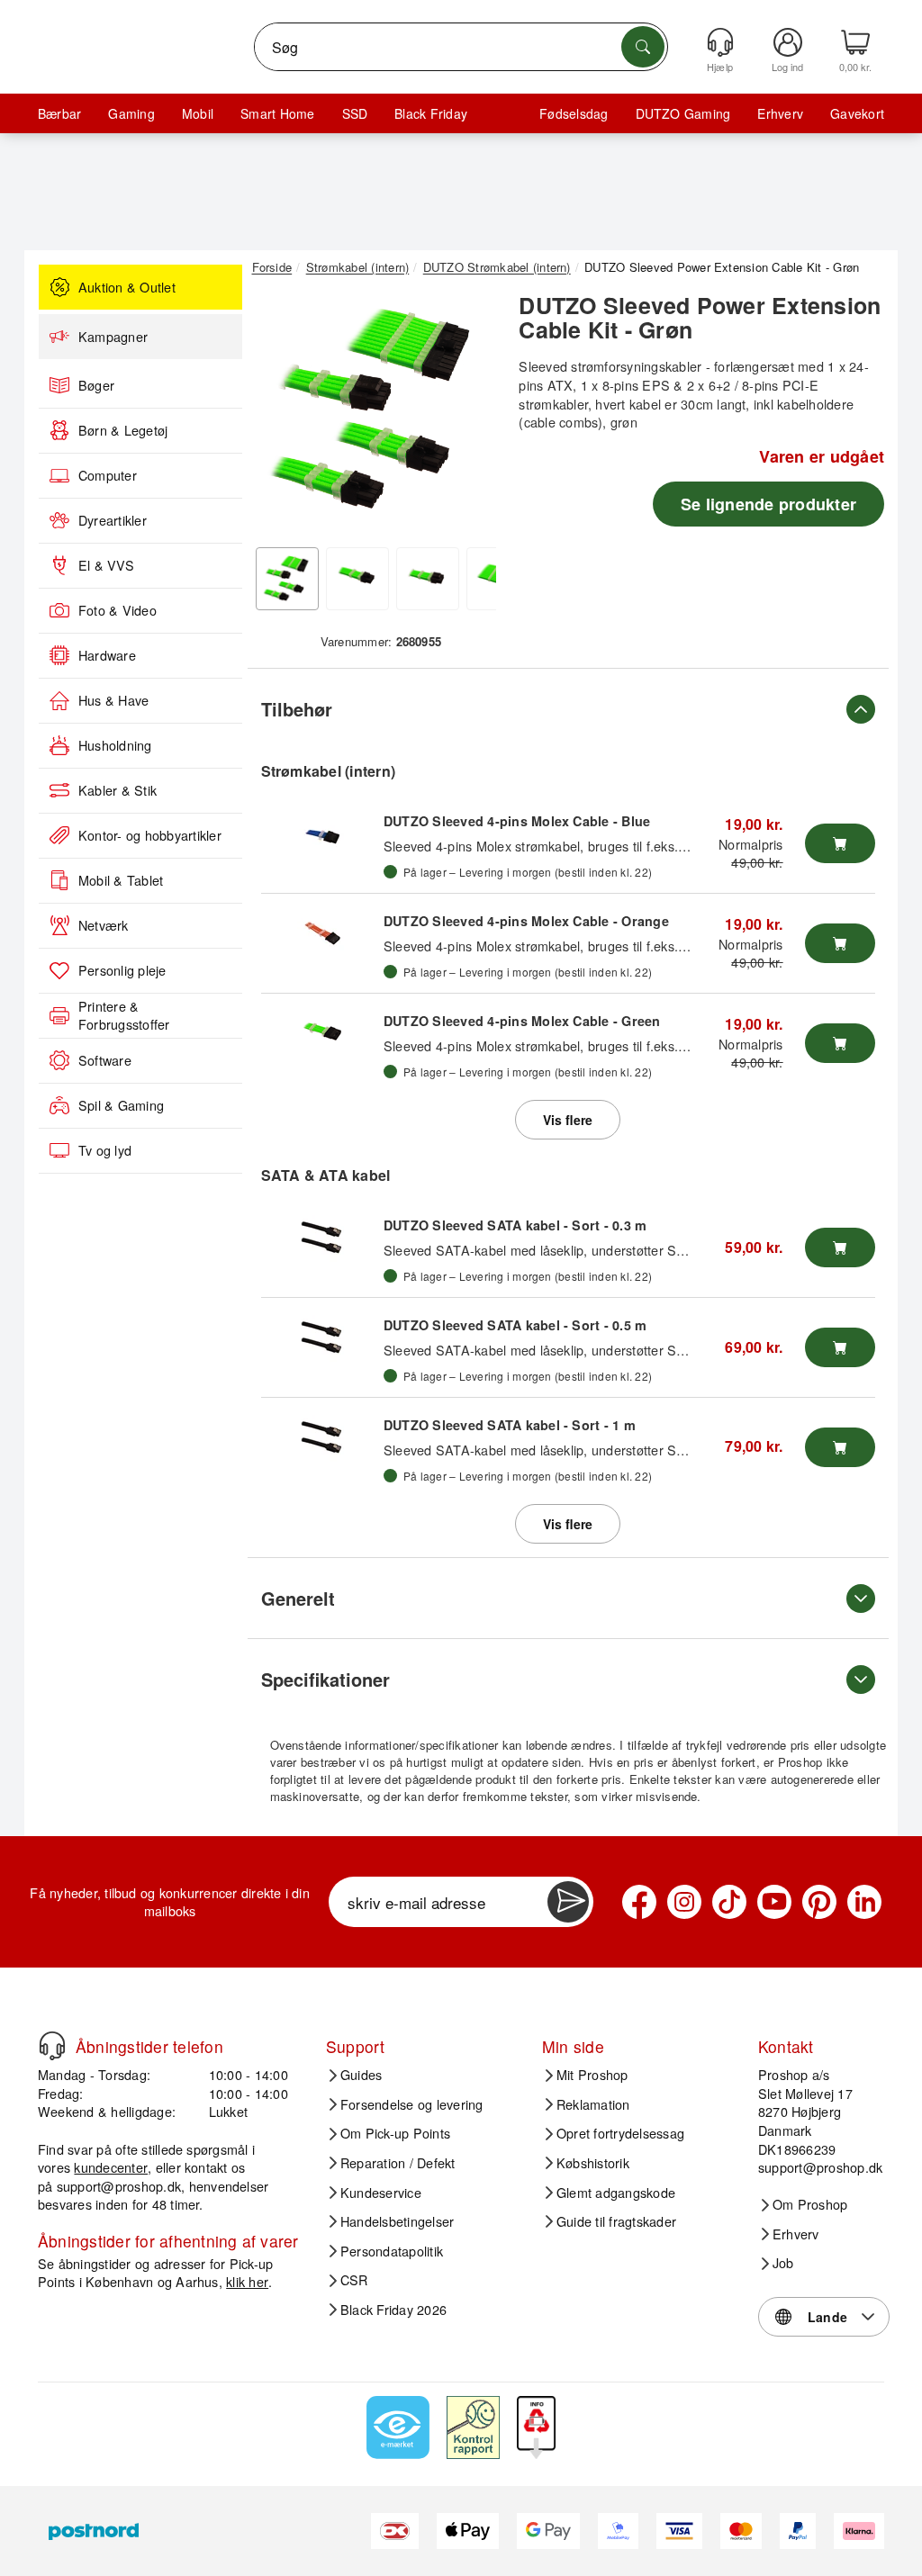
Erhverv (780, 113)
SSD (355, 113)
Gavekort (857, 113)
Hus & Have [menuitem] (113, 700)
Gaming (131, 113)
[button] (375, 411)
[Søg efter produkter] (643, 47)
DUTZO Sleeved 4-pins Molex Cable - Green (522, 1021)
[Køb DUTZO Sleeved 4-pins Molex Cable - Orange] (840, 943)
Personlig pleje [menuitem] (122, 970)
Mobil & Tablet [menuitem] (121, 880)
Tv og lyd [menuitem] (105, 1150)
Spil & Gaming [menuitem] (121, 1105)
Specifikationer (325, 1679)
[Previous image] (279, 416)
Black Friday (431, 113)
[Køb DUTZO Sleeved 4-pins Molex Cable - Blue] (840, 843)
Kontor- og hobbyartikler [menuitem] (150, 835)
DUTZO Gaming (683, 113)
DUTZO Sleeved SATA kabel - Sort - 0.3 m (515, 1225)
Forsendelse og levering (412, 2104)
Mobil (198, 113)
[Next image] (469, 416)
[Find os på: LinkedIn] (864, 1902)
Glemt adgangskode (616, 2193)
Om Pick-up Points (395, 2133)
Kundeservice (381, 2193)
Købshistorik (593, 2163)
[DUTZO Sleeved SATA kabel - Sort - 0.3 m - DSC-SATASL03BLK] (322, 1238)
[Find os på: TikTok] (729, 1902)
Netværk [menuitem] (104, 925)
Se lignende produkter (768, 504)
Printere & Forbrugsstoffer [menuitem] (124, 1016)
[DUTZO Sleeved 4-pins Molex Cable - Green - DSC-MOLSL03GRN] (322, 1034)
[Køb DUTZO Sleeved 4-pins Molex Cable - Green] (840, 1043)
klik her (247, 2281)
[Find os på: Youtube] (774, 1902)
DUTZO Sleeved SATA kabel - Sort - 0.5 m (515, 1325)
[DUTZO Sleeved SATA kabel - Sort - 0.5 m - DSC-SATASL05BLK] (322, 1338)
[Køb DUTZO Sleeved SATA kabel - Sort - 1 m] (840, 1447)
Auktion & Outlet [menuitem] (127, 287)
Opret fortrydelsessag (620, 2133)
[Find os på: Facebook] (639, 1902)
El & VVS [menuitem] (106, 565)
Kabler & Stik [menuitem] (118, 790)
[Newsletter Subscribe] (568, 1902)
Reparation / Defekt (398, 2163)
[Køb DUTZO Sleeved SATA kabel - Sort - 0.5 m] (840, 1347)
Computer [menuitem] (108, 475)
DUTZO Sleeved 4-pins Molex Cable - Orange (526, 921)
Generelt (298, 1598)
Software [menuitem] (105, 1060)
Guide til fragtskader (616, 2221)
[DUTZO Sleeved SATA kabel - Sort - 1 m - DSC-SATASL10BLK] (322, 1438)
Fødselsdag (574, 113)
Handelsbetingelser (397, 2221)
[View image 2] (357, 579)
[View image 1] (287, 579)
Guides (361, 2075)
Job (783, 2263)
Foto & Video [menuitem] (118, 610)
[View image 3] (428, 579)
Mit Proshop (592, 2075)
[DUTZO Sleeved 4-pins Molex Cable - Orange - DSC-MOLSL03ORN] (322, 934)
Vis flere (568, 1120)
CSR (354, 2280)
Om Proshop (810, 2204)
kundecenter (111, 2167)
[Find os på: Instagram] (684, 1902)
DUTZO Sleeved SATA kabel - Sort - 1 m (510, 1425)
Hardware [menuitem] (107, 655)
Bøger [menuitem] (96, 385)
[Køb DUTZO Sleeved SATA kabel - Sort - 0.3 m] (840, 1247)
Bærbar (59, 113)
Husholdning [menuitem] (115, 745)
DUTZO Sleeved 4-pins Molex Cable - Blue (517, 821)
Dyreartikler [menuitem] (113, 520)
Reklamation (593, 2104)
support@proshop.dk (119, 2186)
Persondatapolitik (392, 2251)
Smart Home (277, 113)
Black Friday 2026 (393, 2310)
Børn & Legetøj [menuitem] (123, 430)
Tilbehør (297, 709)
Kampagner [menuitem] (113, 337)
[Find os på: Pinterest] (819, 1902)
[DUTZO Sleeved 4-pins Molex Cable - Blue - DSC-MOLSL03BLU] (322, 834)
